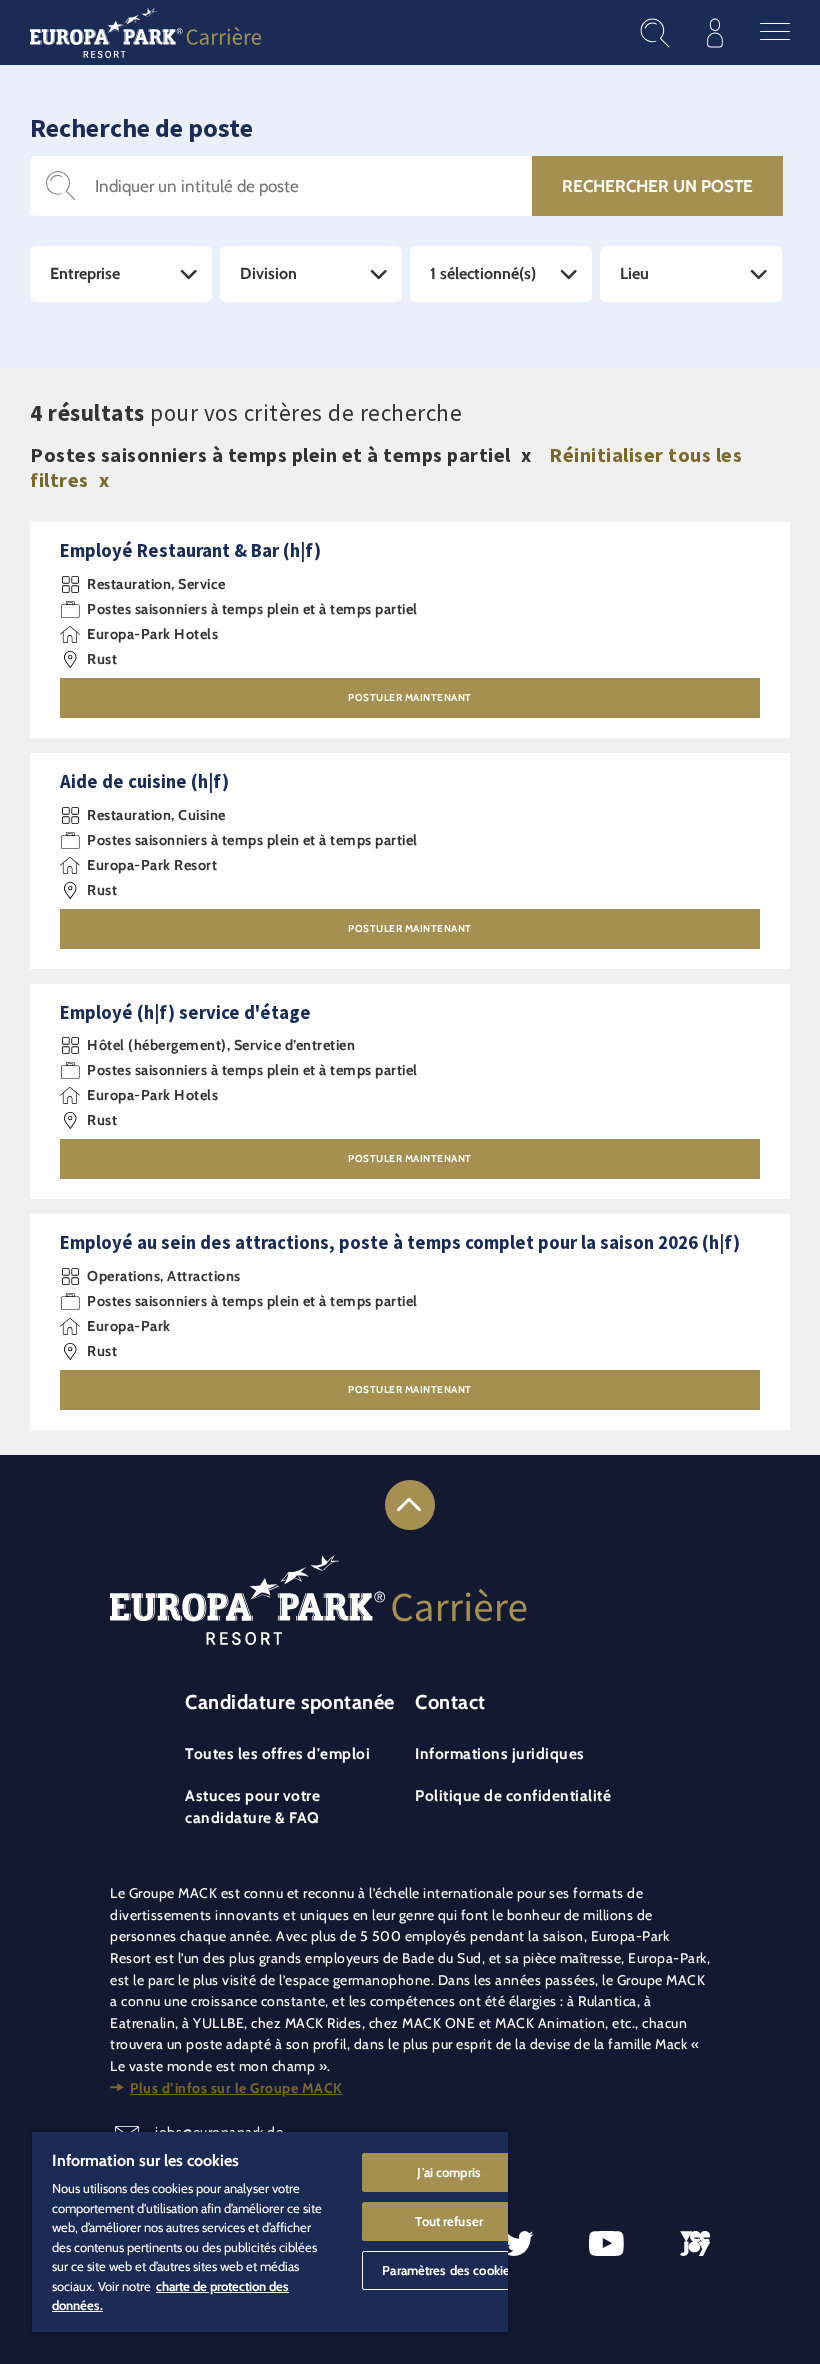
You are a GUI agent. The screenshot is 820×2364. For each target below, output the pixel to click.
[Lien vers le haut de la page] (410, 1505)
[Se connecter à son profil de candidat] (715, 32)
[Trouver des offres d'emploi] (655, 33)
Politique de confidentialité (513, 1795)
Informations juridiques (500, 1753)
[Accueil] (146, 33)
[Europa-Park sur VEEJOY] (695, 2243)
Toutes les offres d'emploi (277, 1753)
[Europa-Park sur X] (519, 2243)
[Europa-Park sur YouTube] (606, 2243)
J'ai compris (449, 2172)
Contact (450, 1702)
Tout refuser (449, 2221)
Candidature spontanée (290, 1702)
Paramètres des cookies (449, 2270)
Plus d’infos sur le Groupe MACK (236, 2088)
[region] (270, 2232)
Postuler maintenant (410, 697)
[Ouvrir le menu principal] (775, 32)
